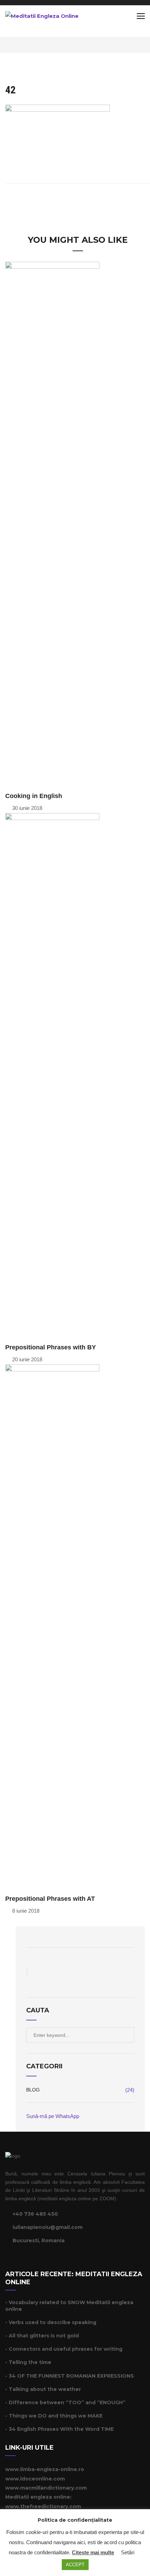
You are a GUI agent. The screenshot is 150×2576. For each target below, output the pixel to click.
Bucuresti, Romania (39, 2240)
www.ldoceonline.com (35, 2479)
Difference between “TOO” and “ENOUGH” (67, 2402)
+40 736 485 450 (35, 2214)
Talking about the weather (45, 2389)
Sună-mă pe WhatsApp (53, 2116)
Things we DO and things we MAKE (56, 2416)
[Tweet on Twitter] (73, 199)
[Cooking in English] (52, 524)
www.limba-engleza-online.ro (45, 2469)
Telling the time (30, 2362)
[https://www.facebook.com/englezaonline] (7, 2260)
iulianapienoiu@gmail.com (48, 2227)
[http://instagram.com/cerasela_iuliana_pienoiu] (33, 2260)
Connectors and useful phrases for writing (66, 2349)
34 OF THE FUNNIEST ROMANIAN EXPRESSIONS (71, 2376)
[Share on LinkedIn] (92, 199)
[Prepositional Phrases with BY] (52, 1075)
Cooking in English (34, 796)
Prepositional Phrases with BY (51, 1347)
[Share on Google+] (82, 199)
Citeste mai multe (93, 2552)
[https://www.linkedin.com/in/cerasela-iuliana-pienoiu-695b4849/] (25, 2260)
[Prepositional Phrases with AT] (52, 1626)
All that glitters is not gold (44, 2336)
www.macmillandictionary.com (46, 2488)
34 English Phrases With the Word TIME (61, 2429)
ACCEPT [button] (75, 2565)
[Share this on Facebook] (63, 199)
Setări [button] (128, 2552)
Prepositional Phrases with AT (50, 1899)
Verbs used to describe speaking (52, 2322)
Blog (33, 2090)
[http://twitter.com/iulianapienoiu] (16, 2260)
